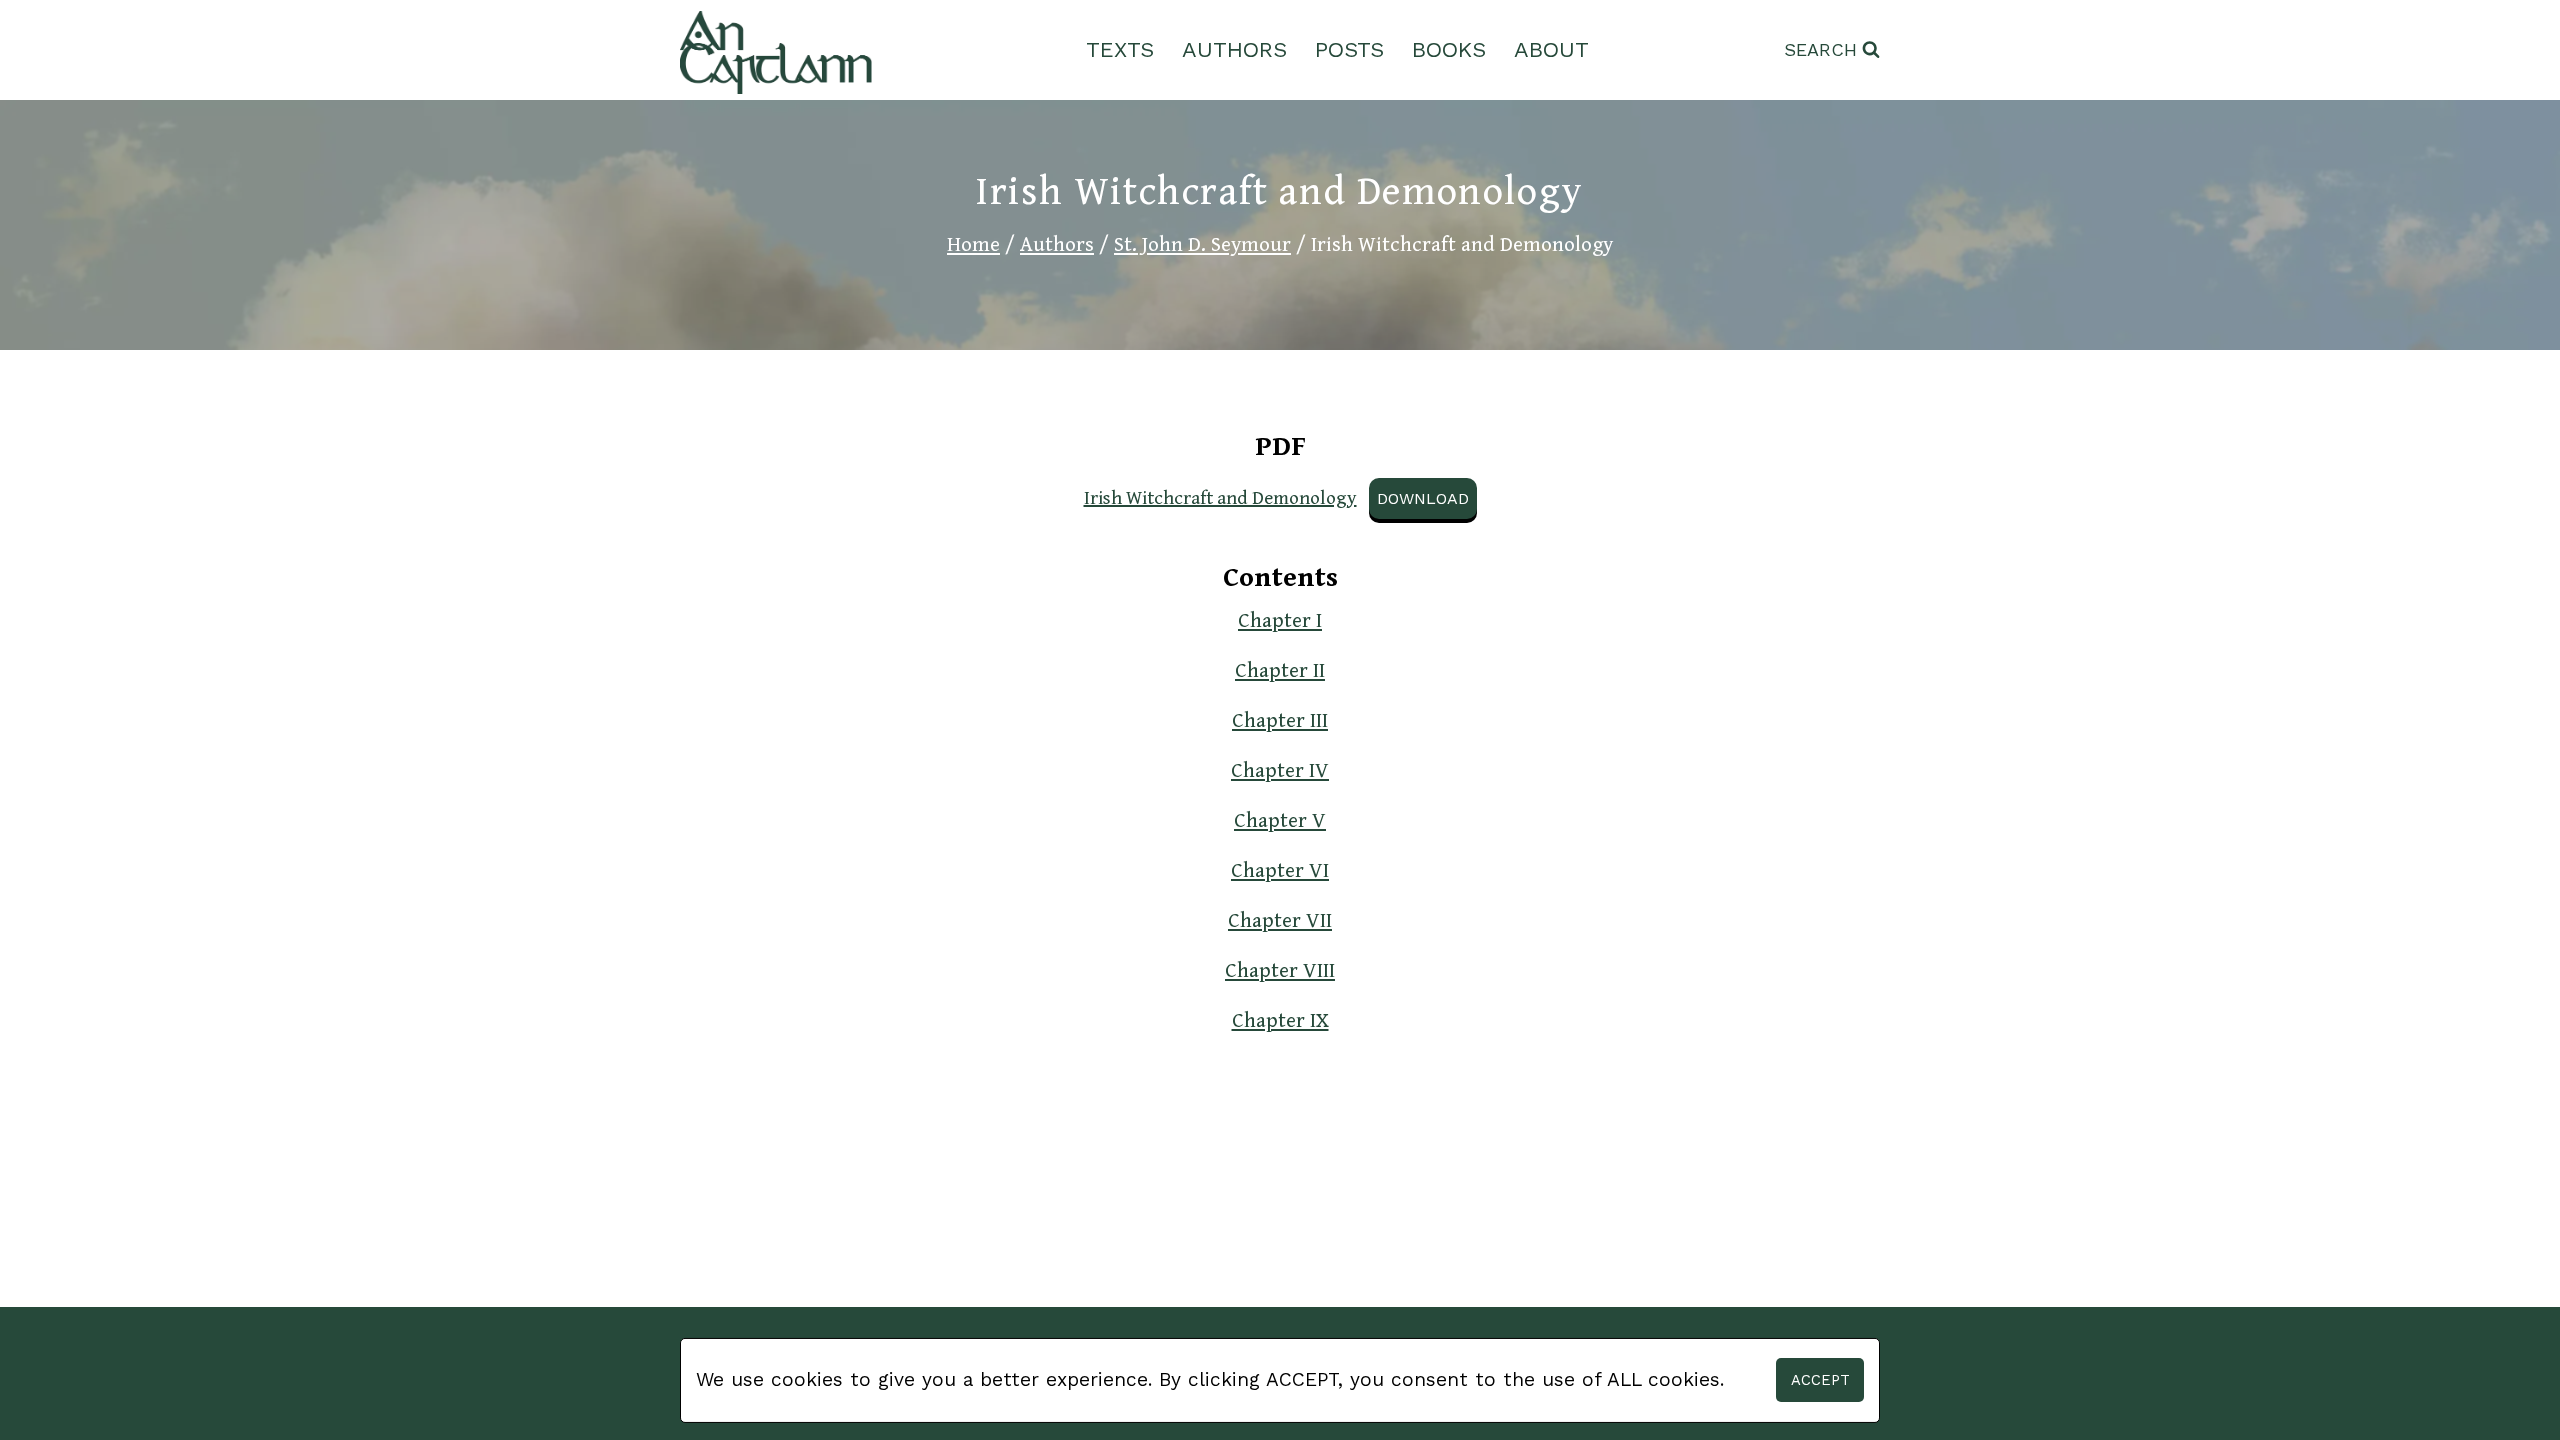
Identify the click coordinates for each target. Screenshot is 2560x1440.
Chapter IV (1280, 771)
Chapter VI (1280, 871)
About (1551, 49)
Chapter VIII (1280, 971)
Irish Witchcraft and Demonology (1220, 498)
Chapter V (1280, 821)
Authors (1234, 49)
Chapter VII (1280, 921)
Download (1423, 498)
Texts (1120, 49)
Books (1449, 49)
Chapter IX (1280, 1021)
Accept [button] (1820, 1380)
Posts (1349, 49)
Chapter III (1280, 721)
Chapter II (1280, 671)
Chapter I (1280, 621)
